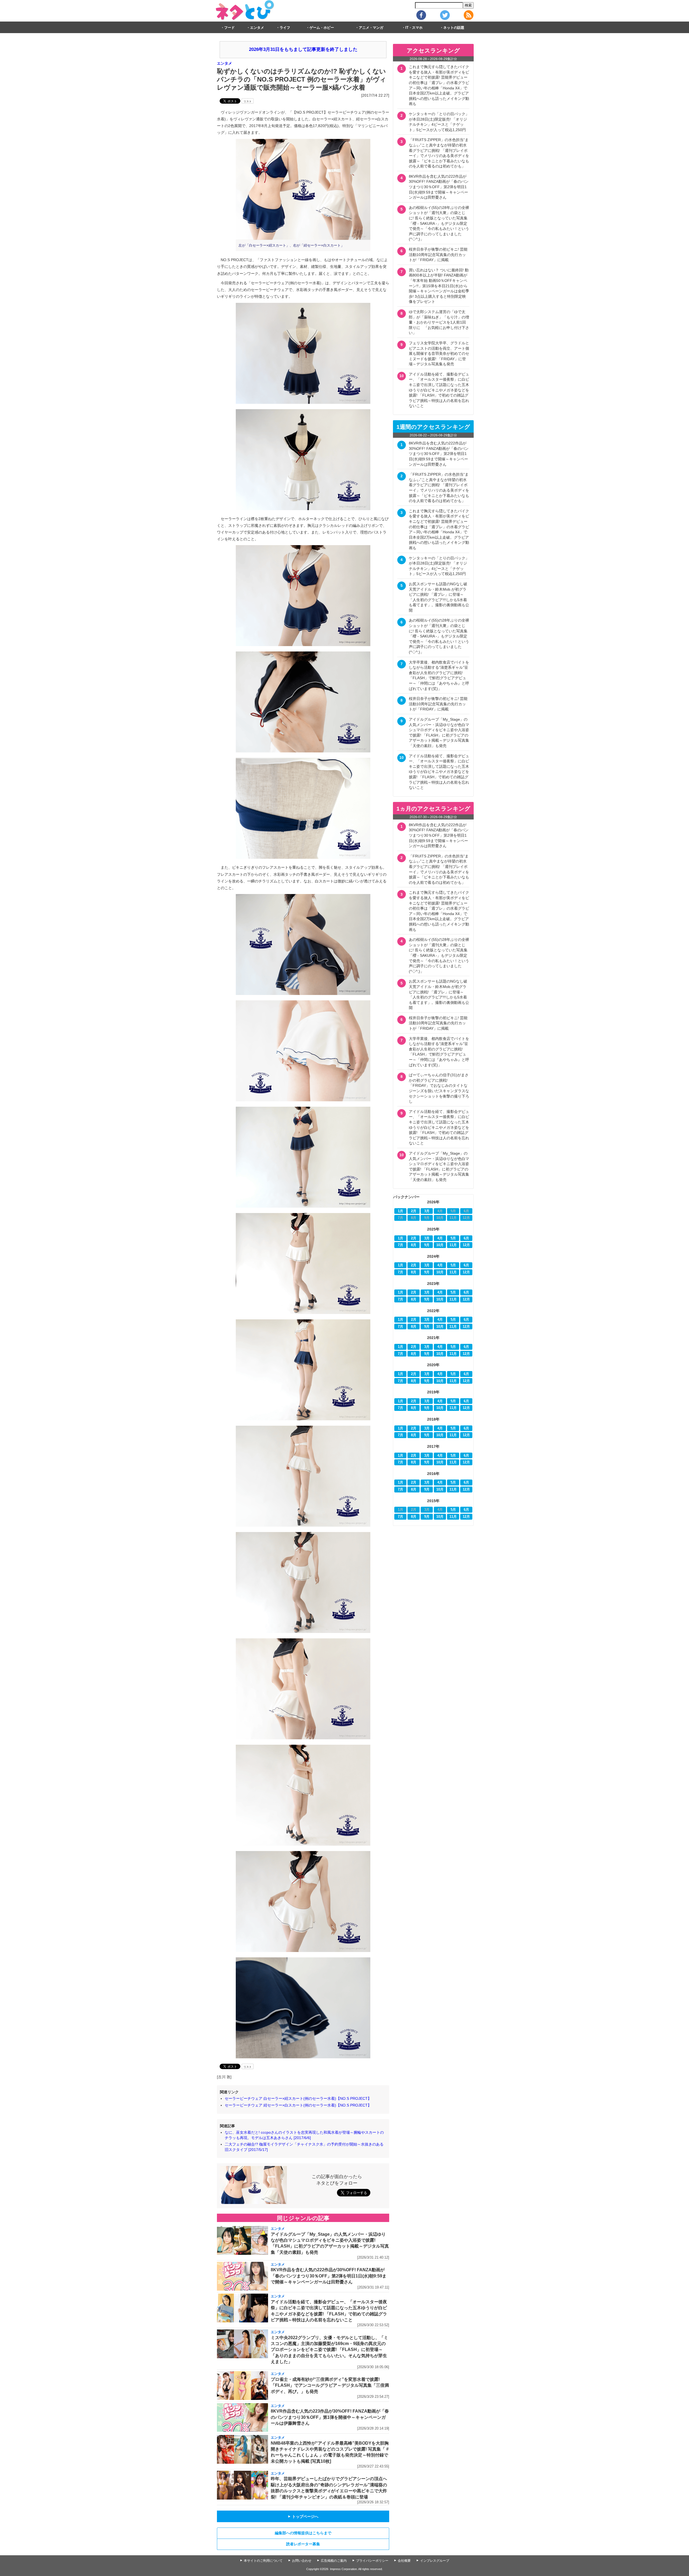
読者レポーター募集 (303, 2544)
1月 (400, 1211)
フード (229, 28)
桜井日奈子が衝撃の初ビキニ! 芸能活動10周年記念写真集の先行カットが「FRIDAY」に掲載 (438, 255)
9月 (427, 1245)
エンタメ (257, 28)
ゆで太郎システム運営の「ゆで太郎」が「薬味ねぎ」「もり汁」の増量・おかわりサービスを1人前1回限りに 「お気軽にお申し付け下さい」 (439, 322)
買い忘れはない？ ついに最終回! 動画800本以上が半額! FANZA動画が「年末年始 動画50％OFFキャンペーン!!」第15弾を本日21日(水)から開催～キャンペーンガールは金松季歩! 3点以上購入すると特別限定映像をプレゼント (439, 286)
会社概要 (404, 2561)
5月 (453, 1238)
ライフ (285, 28)
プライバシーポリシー (372, 2561)
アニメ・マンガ (371, 28)
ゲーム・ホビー (322, 28)
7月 (400, 1245)
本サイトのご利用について (263, 2561)
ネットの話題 (454, 28)
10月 (440, 1245)
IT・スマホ (414, 28)
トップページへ (303, 2517)
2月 (414, 1211)
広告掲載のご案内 (334, 2561)
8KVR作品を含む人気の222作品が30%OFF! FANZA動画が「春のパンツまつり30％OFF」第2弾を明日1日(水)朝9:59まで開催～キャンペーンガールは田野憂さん (329, 2276)
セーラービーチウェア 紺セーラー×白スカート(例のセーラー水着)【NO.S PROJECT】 (298, 2105)
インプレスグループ (435, 2561)
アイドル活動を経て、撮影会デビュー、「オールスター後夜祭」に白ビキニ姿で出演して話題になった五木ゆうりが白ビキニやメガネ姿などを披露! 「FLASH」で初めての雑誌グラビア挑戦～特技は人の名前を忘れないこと (439, 390)
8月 (414, 1245)
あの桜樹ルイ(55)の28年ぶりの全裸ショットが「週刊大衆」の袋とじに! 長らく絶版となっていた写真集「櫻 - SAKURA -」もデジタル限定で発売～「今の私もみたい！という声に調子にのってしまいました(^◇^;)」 (439, 223)
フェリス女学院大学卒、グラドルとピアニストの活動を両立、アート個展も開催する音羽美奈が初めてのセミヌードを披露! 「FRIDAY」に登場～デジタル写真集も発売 (439, 353)
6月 (466, 1238)
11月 (453, 1245)
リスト (248, 101)
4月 (440, 1238)
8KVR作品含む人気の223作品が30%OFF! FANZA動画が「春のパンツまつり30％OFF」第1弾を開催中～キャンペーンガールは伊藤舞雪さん (330, 2417)
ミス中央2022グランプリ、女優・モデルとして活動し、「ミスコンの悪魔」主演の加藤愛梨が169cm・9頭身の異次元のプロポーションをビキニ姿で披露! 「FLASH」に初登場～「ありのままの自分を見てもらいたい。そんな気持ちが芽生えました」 (329, 2350)
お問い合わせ (302, 2561)
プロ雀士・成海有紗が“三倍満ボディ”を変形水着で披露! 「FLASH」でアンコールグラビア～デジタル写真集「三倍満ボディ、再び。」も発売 (330, 2385)
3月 (427, 1211)
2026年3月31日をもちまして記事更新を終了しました (303, 49)
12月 (466, 1245)
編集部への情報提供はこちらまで (303, 2533)
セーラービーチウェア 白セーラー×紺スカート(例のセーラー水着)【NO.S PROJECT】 (298, 2098)
